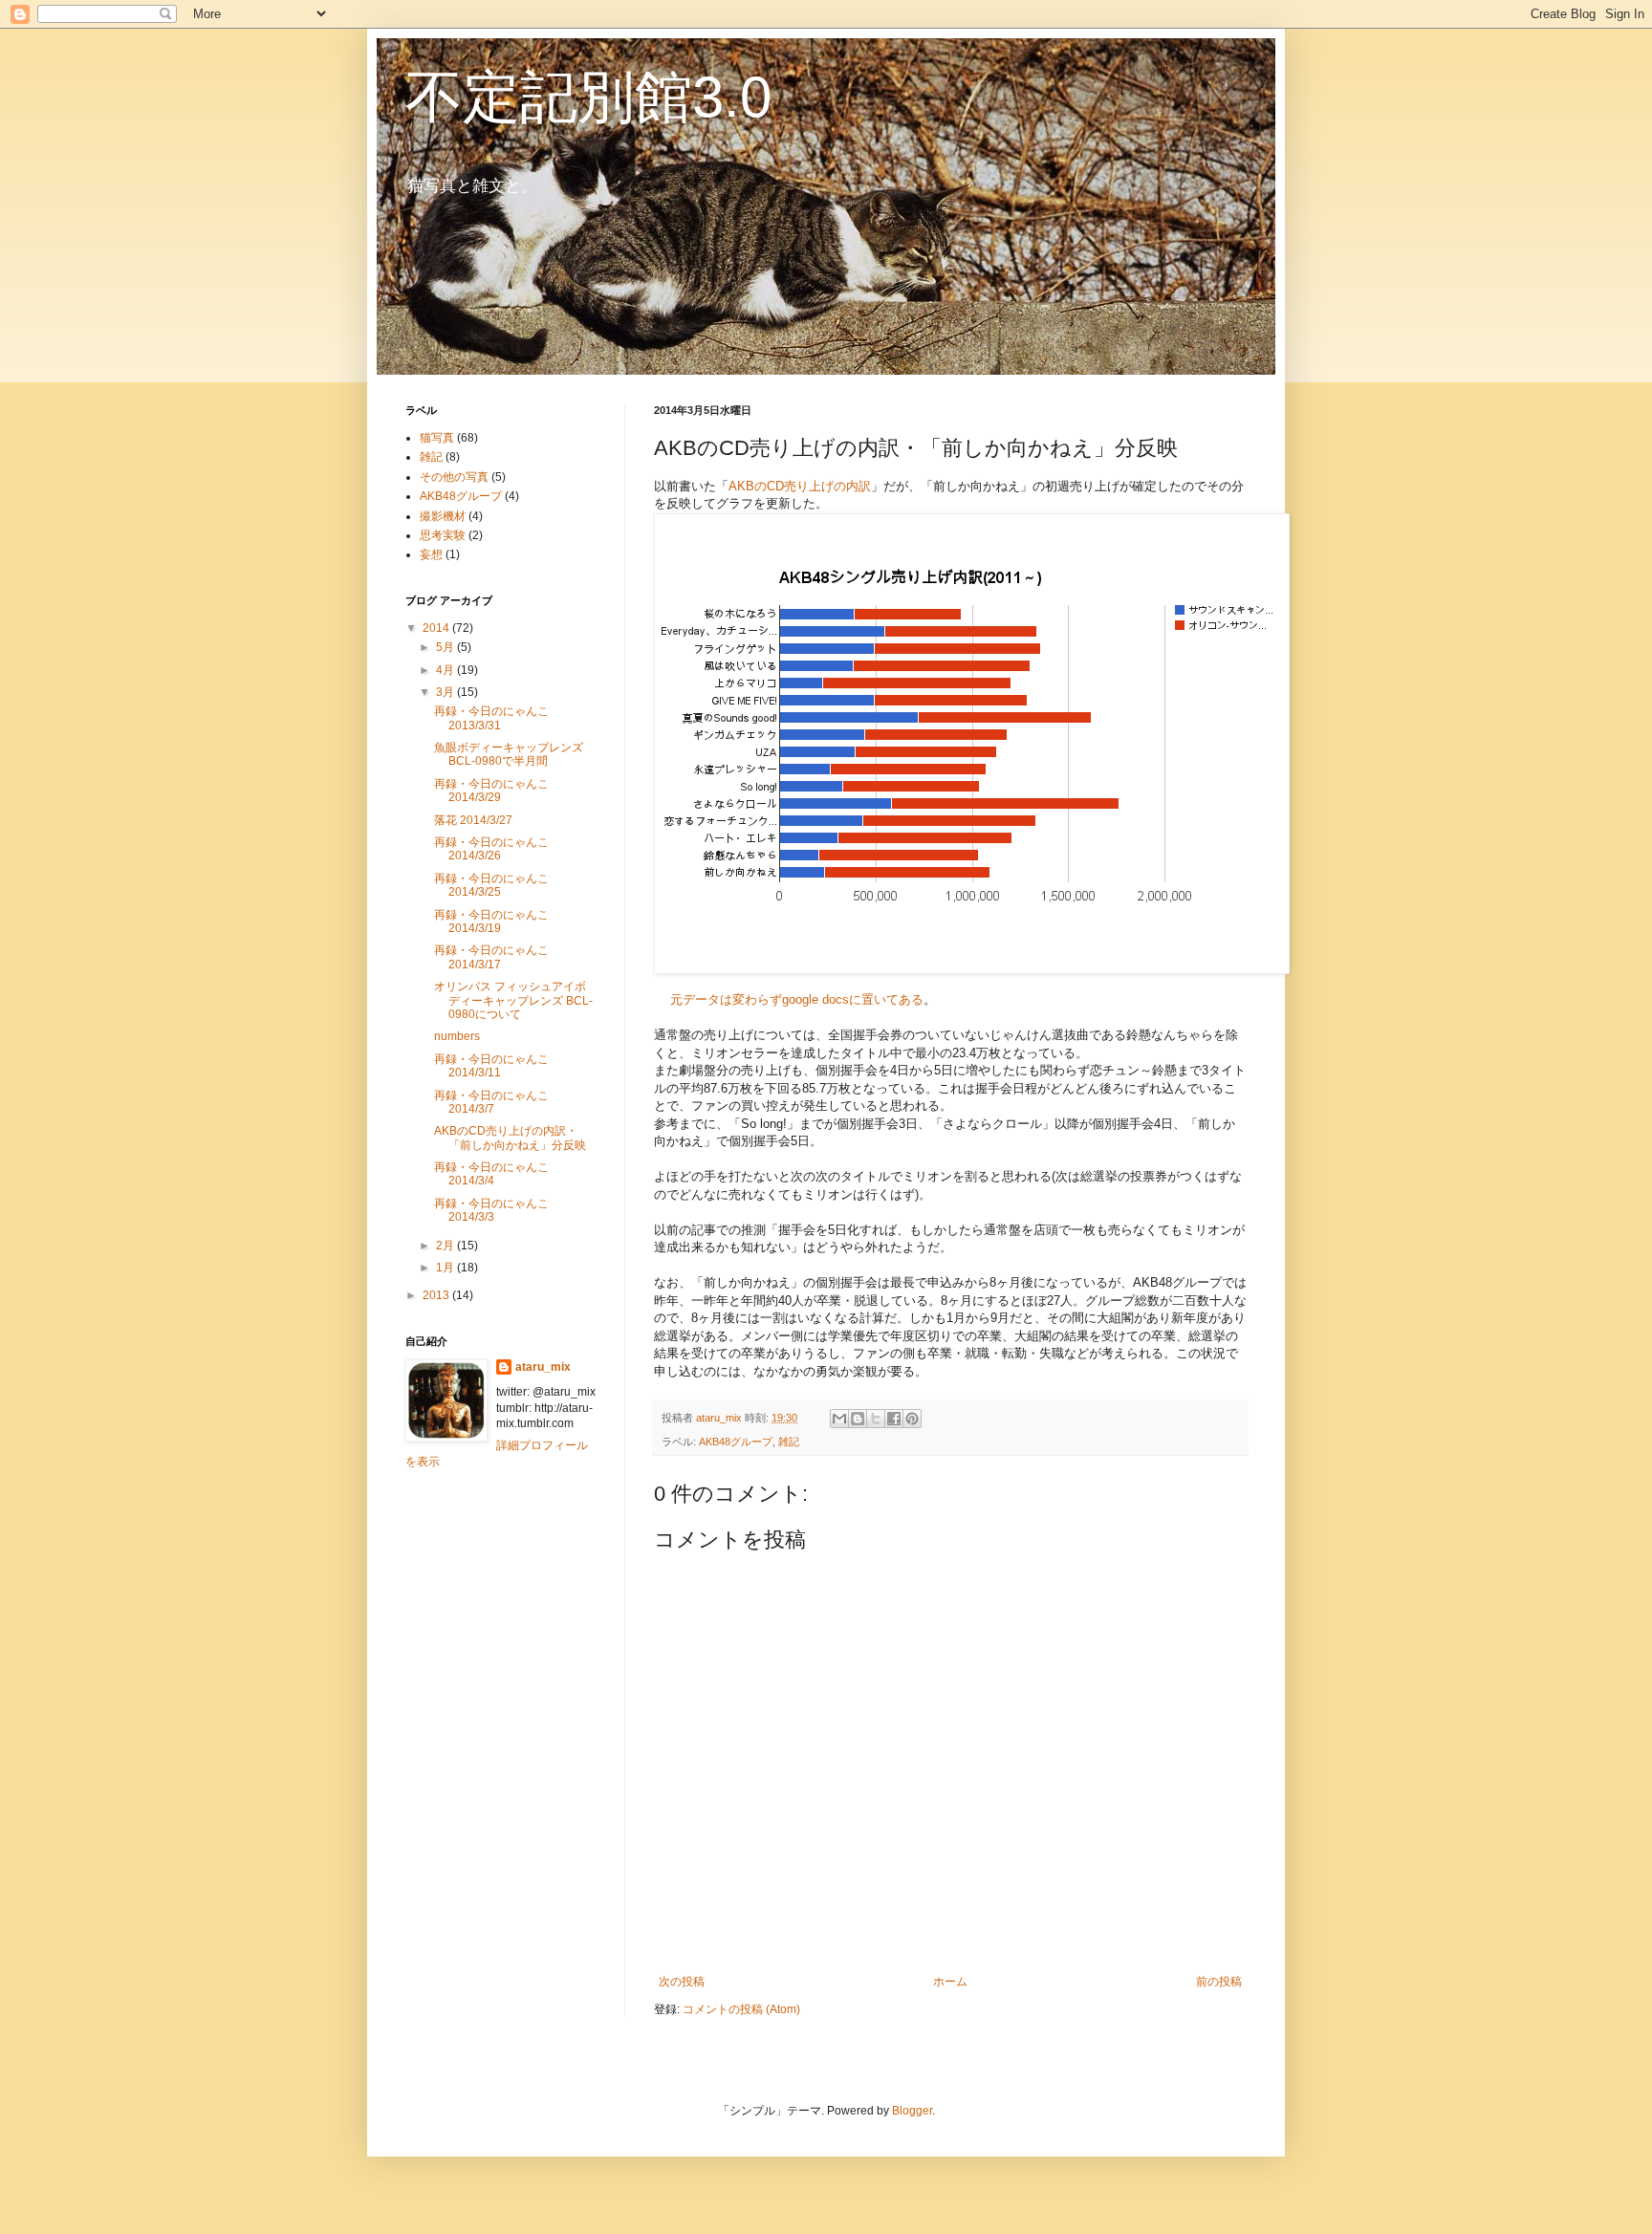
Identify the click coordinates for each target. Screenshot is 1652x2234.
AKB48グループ (736, 1442)
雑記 (789, 1442)
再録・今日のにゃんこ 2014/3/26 (491, 849)
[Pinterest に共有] (912, 1419)
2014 (437, 628)
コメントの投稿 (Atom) (741, 2009)
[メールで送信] (839, 1419)
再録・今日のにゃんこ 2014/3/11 (491, 1066)
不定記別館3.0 (588, 97)
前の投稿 (1219, 1982)
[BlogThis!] (858, 1419)
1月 (446, 1268)
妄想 (431, 554)
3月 (446, 692)
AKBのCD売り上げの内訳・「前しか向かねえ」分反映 (510, 1138)
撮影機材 (443, 516)
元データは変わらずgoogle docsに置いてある (797, 999)
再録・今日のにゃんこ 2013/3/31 (491, 718)
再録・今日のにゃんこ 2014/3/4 (491, 1174)
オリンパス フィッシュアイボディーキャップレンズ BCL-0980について (513, 1000)
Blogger (912, 2111)
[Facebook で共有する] (894, 1419)
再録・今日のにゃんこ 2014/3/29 (491, 791)
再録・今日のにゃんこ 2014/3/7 (491, 1102)
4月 (446, 670)
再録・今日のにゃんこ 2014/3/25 (491, 885)
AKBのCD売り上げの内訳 (800, 486)
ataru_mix (543, 1367)
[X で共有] (876, 1419)
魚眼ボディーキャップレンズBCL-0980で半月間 (509, 754)
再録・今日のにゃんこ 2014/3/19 (491, 922)
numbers (457, 1036)
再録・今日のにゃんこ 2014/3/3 (491, 1210)
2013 (437, 1295)
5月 (446, 647)
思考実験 (443, 535)
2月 (446, 1246)
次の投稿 (682, 1982)
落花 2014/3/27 (473, 820)
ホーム (950, 1982)
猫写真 (437, 438)
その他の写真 (454, 477)
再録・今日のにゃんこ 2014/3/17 (491, 957)
